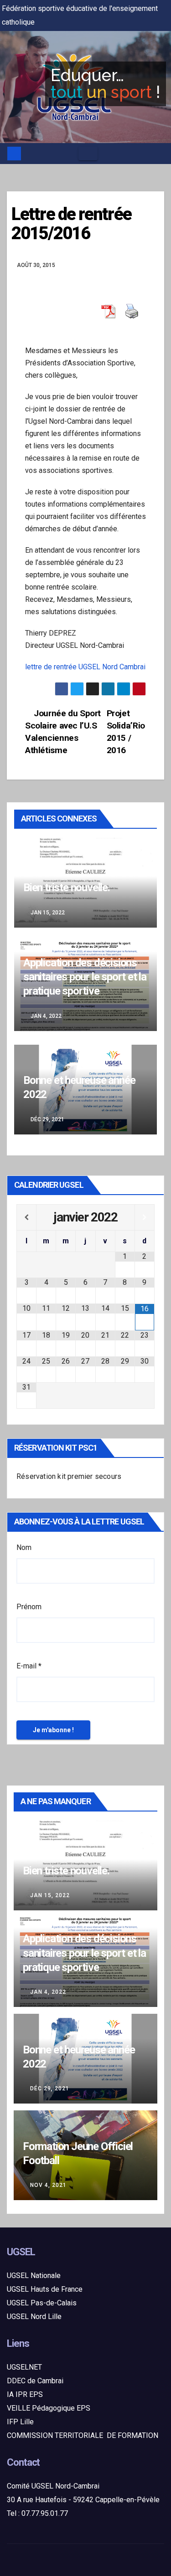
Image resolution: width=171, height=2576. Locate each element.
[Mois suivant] (145, 1217)
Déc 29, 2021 (50, 2089)
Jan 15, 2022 (50, 1895)
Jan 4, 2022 (48, 1992)
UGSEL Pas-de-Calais (42, 2303)
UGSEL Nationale (34, 2276)
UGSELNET (24, 2367)
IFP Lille (20, 2422)
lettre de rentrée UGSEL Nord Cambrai (85, 667)
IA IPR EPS (25, 2394)
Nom (24, 1547)
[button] (158, 153)
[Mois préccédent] (26, 1217)
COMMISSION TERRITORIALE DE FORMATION (83, 2435)
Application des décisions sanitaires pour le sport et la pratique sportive (85, 977)
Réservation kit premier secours (69, 1476)
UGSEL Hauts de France (45, 2289)
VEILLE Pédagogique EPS (49, 2408)
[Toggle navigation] (88, 154)
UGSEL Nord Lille (34, 2317)
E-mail (29, 1666)
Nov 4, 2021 (48, 2185)
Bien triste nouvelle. (67, 888)
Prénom (29, 1607)
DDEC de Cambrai (35, 2381)
